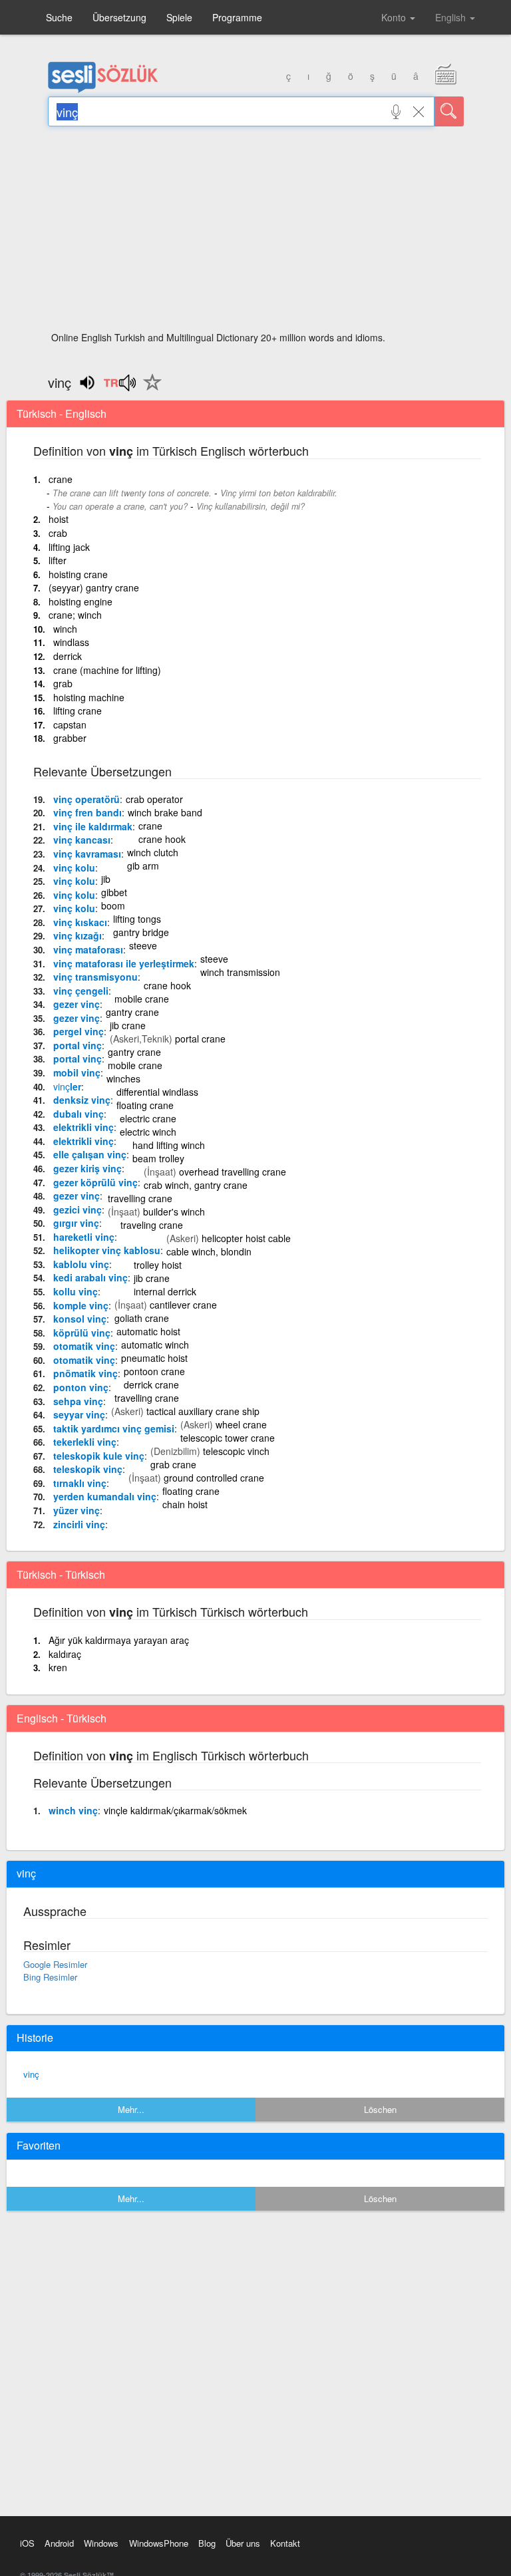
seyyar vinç (79, 1414)
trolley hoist (158, 1265)
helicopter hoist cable (246, 1238)
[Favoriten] (149, 390)
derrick (68, 656)
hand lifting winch (169, 1145)
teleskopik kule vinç (99, 1456)
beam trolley (158, 1158)
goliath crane (142, 1318)
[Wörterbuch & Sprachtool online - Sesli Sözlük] (103, 90)
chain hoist (185, 1504)
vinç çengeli (81, 991)
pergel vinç (79, 1031)
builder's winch (174, 1211)
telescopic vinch (236, 1451)
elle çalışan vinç (90, 1154)
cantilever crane (183, 1305)
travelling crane (140, 1198)
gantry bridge (141, 932)
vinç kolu (74, 868)
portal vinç (78, 1045)
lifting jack (69, 547)
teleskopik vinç (88, 1469)
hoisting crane (78, 574)
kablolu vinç (81, 1264)
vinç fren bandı (87, 812)
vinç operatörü (86, 799)
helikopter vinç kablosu (107, 1250)
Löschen (380, 2109)
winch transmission (240, 972)
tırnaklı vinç (80, 1483)
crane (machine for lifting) (107, 670)
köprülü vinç (82, 1333)
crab (58, 533)
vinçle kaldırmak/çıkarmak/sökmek (175, 1810)
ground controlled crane (214, 1478)
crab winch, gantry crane (196, 1185)
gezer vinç (77, 1004)
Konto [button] (395, 17)
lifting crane (78, 711)
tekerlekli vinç (85, 1442)
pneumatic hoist (154, 1358)
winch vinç (73, 1810)
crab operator (154, 799)
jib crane (128, 1025)
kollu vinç (76, 1291)
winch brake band (165, 812)
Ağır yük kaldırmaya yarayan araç (119, 1640)
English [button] (452, 17)
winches (123, 1078)
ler (67, 1086)
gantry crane (132, 1012)
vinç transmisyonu (95, 977)
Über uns (243, 2543)
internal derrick (165, 1291)
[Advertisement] (256, 233)
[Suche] (449, 111)
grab (63, 683)
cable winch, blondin (209, 1251)
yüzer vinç (77, 1510)
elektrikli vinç (84, 1127)
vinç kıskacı (80, 922)
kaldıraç (65, 1654)
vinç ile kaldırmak (93, 826)
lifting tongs (137, 919)
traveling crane (152, 1225)
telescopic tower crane (228, 1438)
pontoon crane (154, 1371)
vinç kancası (82, 840)
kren (58, 1667)
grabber (70, 738)
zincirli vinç (79, 1524)
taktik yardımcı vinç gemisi (114, 1428)
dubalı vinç (79, 1114)
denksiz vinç (82, 1100)
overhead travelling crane (233, 1172)
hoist (59, 519)
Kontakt (285, 2543)
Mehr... (131, 2109)
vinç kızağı (78, 935)
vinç (31, 2074)
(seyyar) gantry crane (94, 587)
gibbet (114, 892)
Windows (101, 2543)
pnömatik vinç (85, 1373)
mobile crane (142, 999)
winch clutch (153, 852)
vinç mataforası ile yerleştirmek (124, 963)
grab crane (173, 1464)
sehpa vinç (78, 1401)
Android (59, 2543)
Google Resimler (55, 1964)
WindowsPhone (159, 2543)
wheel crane (241, 1424)
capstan (70, 724)
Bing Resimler (50, 1977)
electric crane (148, 1118)
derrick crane (151, 1384)
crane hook (162, 839)
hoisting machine (89, 697)
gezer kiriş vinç (87, 1168)
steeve (143, 945)
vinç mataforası (88, 949)
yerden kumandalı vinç (105, 1496)
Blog (207, 2543)
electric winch (148, 1132)
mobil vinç (77, 1072)
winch (65, 629)
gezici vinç (78, 1209)
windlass (71, 642)
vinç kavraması (87, 854)
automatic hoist (148, 1331)
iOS (27, 2543)
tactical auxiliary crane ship (203, 1411)
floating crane (145, 1105)
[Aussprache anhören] (119, 387)
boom (113, 905)
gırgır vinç (76, 1223)
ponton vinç (81, 1387)
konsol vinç (80, 1319)
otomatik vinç (84, 1346)
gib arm (143, 866)
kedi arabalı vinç (90, 1277)
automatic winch (155, 1345)
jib (106, 879)
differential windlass (157, 1092)
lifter (58, 560)
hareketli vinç (84, 1237)
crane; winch (75, 615)
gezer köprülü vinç (95, 1182)
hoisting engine (81, 601)
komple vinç (81, 1305)
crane (61, 479)
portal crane (200, 1039)
